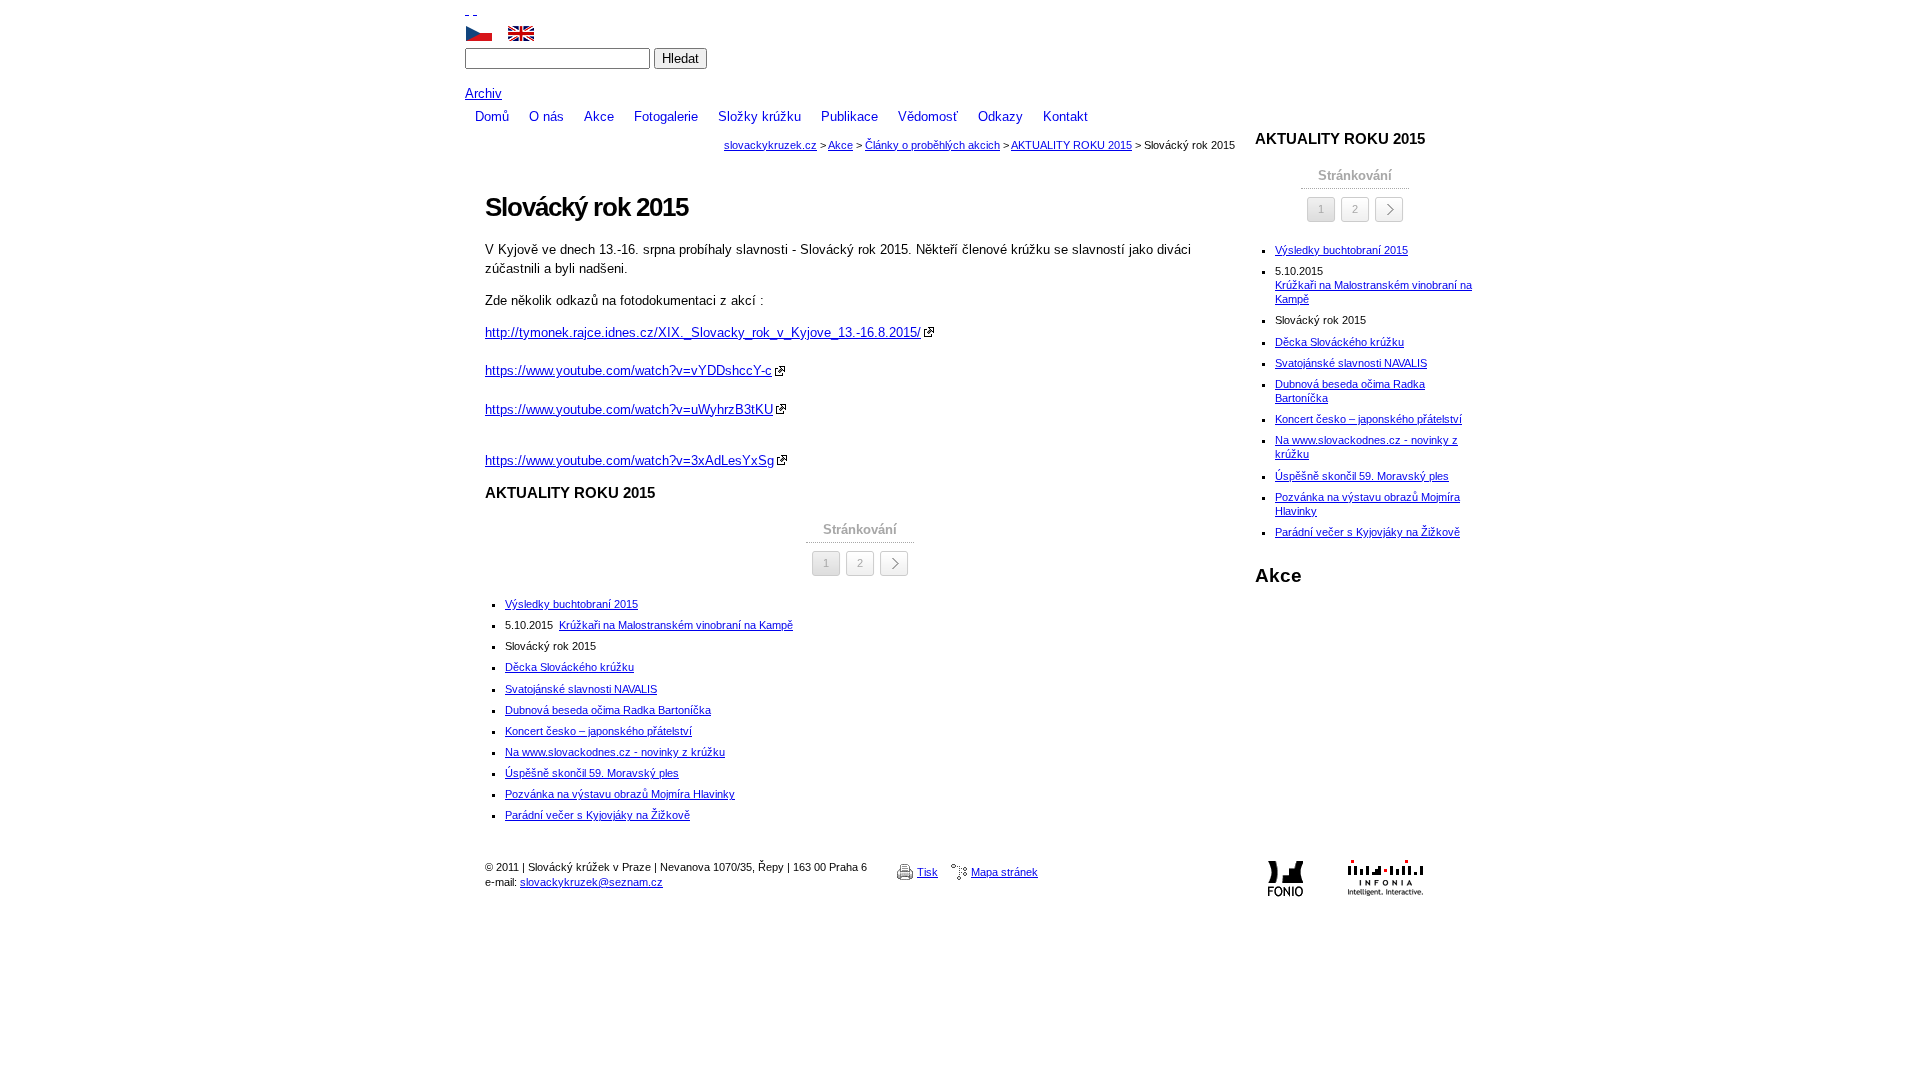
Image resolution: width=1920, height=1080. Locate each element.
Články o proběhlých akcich (932, 145)
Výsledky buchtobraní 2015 (571, 604)
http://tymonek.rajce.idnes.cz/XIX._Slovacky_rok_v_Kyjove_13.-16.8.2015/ (703, 332)
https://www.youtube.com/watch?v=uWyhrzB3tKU (629, 409)
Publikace (849, 116)
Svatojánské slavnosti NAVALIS (581, 689)
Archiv (483, 93)
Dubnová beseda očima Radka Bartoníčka (608, 710)
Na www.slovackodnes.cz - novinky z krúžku (615, 752)
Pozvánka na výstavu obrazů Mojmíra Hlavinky (620, 794)
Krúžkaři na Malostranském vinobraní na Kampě (676, 625)
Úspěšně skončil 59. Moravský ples (592, 773)
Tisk (927, 872)
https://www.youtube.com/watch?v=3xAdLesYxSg (629, 460)
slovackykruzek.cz (960, 76)
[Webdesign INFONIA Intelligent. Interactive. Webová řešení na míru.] (1385, 878)
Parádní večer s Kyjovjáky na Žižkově (597, 815)
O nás (546, 116)
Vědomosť (928, 116)
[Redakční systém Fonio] (1285, 878)
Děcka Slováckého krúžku (569, 667)
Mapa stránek (1004, 872)
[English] (528, 33)
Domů (492, 116)
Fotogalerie (666, 116)
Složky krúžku (759, 116)
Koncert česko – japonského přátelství (598, 731)
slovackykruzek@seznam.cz (591, 882)
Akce (599, 116)
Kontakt (1065, 116)
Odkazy (1000, 116)
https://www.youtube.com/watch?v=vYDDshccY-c (628, 370)
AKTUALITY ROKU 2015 (1071, 145)
